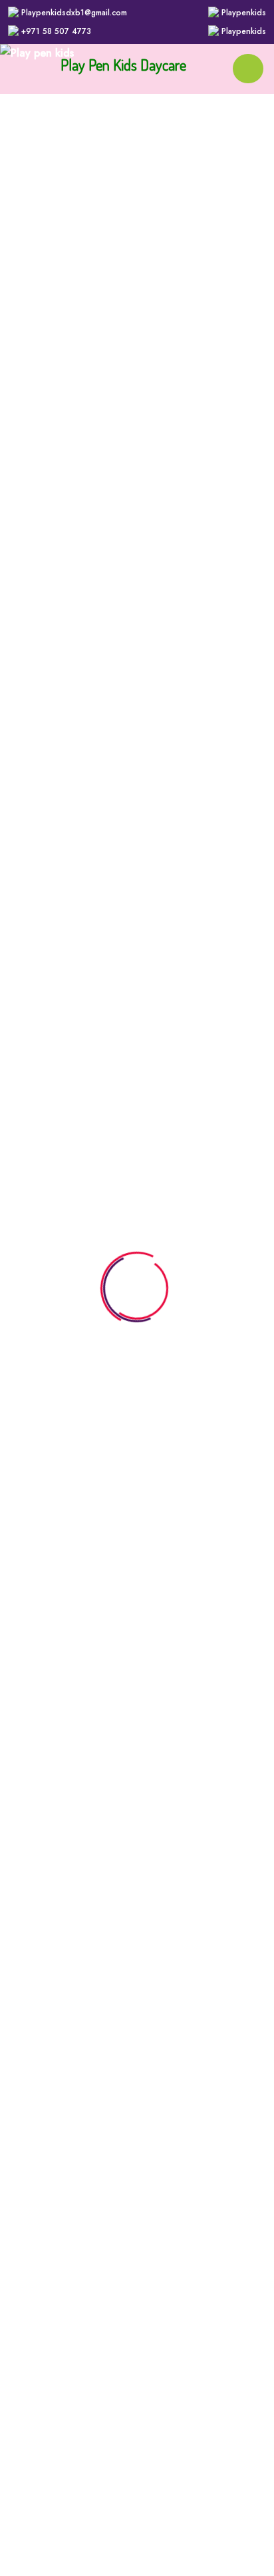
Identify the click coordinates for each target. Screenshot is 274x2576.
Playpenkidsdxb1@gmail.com (74, 13)
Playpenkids (244, 13)
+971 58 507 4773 (56, 31)
